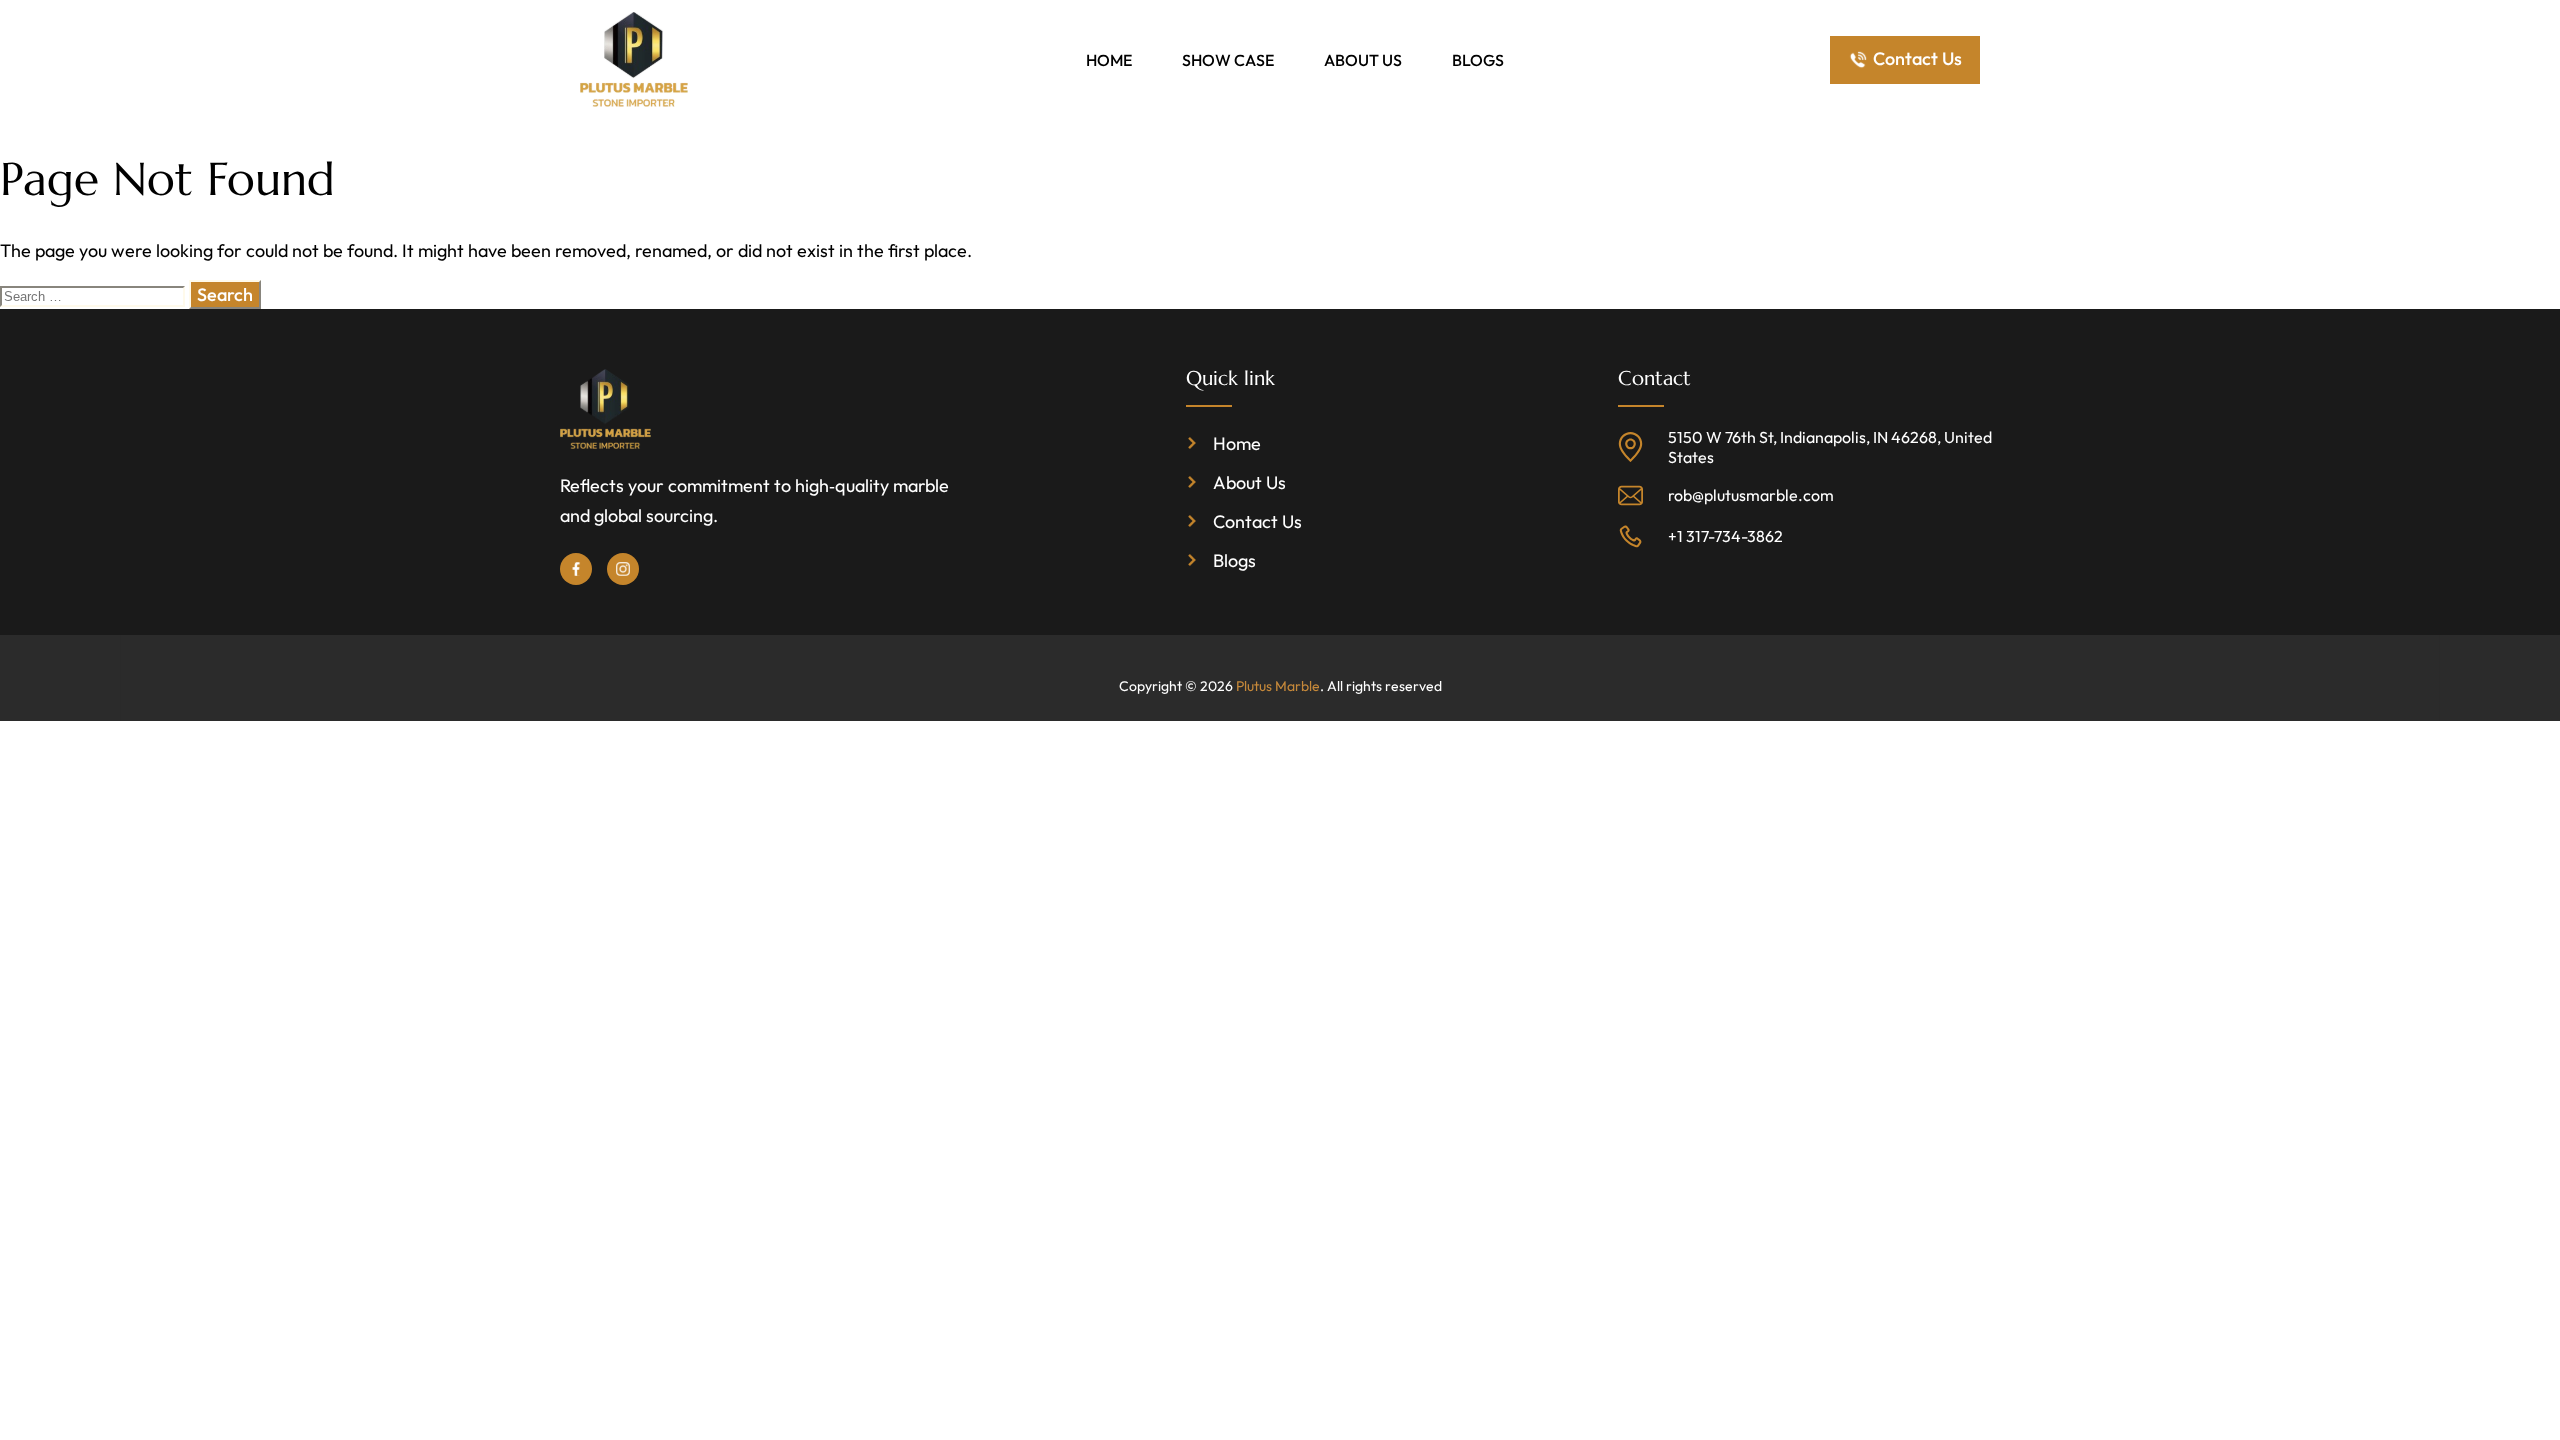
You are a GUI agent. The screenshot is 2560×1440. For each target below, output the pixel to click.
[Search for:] (94, 294)
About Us (1363, 60)
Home (1109, 60)
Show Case (1228, 60)
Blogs (1478, 60)
